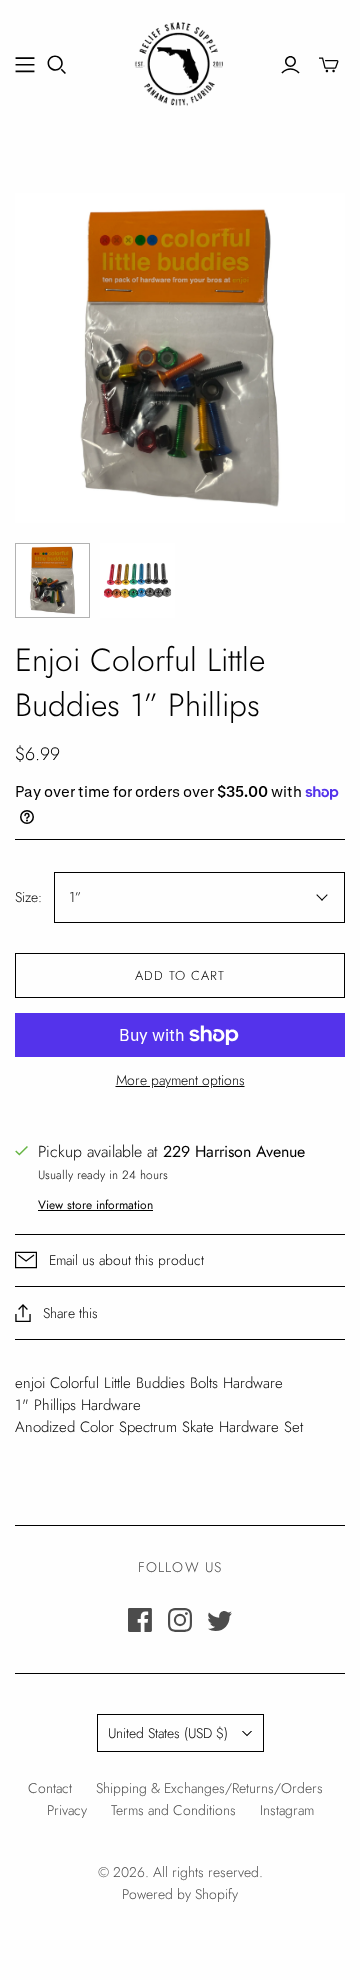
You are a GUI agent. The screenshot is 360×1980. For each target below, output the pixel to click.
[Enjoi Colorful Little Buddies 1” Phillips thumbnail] (52, 580)
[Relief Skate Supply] (180, 61)
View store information (95, 1205)
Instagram (287, 1810)
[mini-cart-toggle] (329, 65)
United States (168, 1733)
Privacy (67, 1810)
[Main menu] (25, 65)
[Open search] (57, 65)
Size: (28, 897)
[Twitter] (220, 1620)
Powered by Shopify (180, 1894)
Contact (50, 1788)
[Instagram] (180, 1620)
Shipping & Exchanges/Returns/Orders (209, 1788)
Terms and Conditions (173, 1810)
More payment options (180, 1080)
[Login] (290, 65)
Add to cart (180, 975)
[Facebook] (140, 1620)
